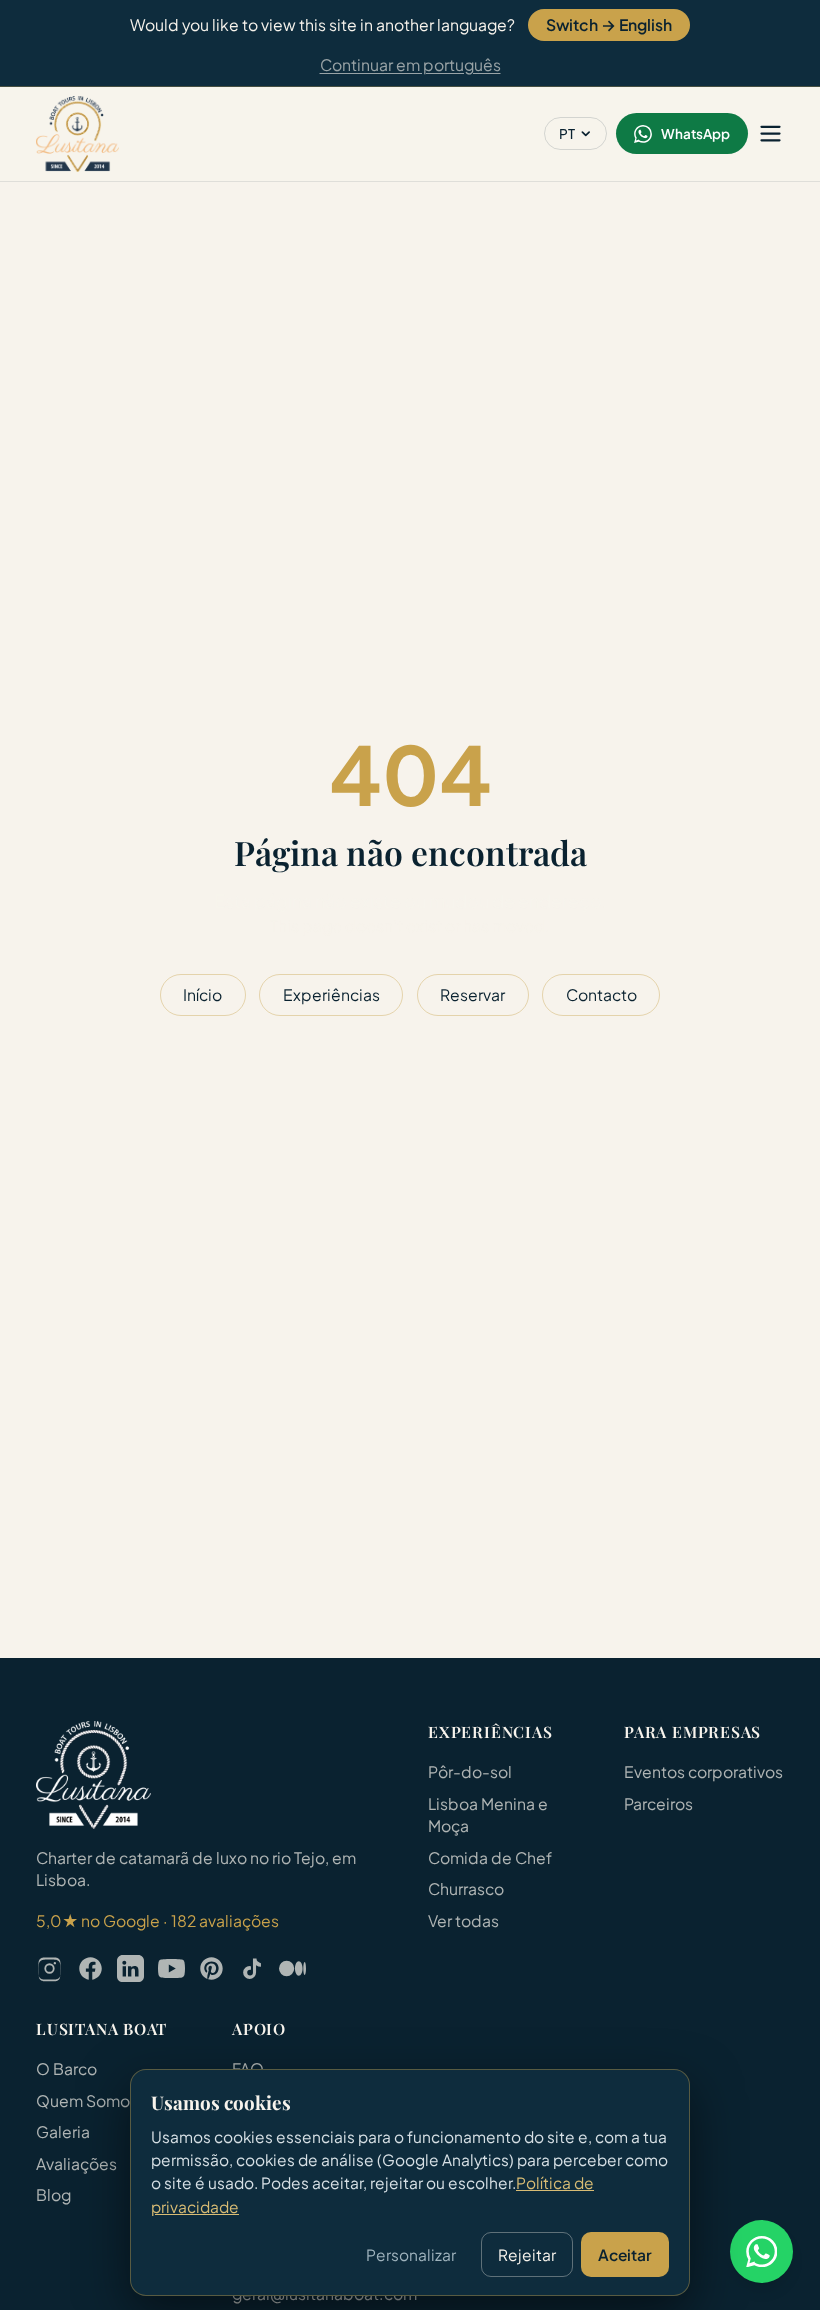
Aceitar (625, 2254)
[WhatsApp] (761, 2251)
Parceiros (658, 1803)
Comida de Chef (490, 1857)
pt (567, 133)
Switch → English (609, 24)
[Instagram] (49, 1968)
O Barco (66, 2068)
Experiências (331, 994)
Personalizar (411, 2254)
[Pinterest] (211, 1968)
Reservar (472, 994)
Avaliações (76, 2163)
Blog (53, 2194)
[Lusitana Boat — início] (77, 134)
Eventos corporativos (703, 1771)
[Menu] (770, 133)
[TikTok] (252, 1968)
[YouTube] (171, 1968)
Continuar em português (410, 64)
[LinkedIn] (130, 1968)
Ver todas (463, 1920)
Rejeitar (527, 2254)
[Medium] (292, 1968)
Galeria (63, 2131)
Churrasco (466, 1888)
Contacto (601, 994)
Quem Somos (87, 2100)
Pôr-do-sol (470, 1771)
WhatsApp (695, 133)
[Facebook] (90, 1968)
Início (202, 994)
